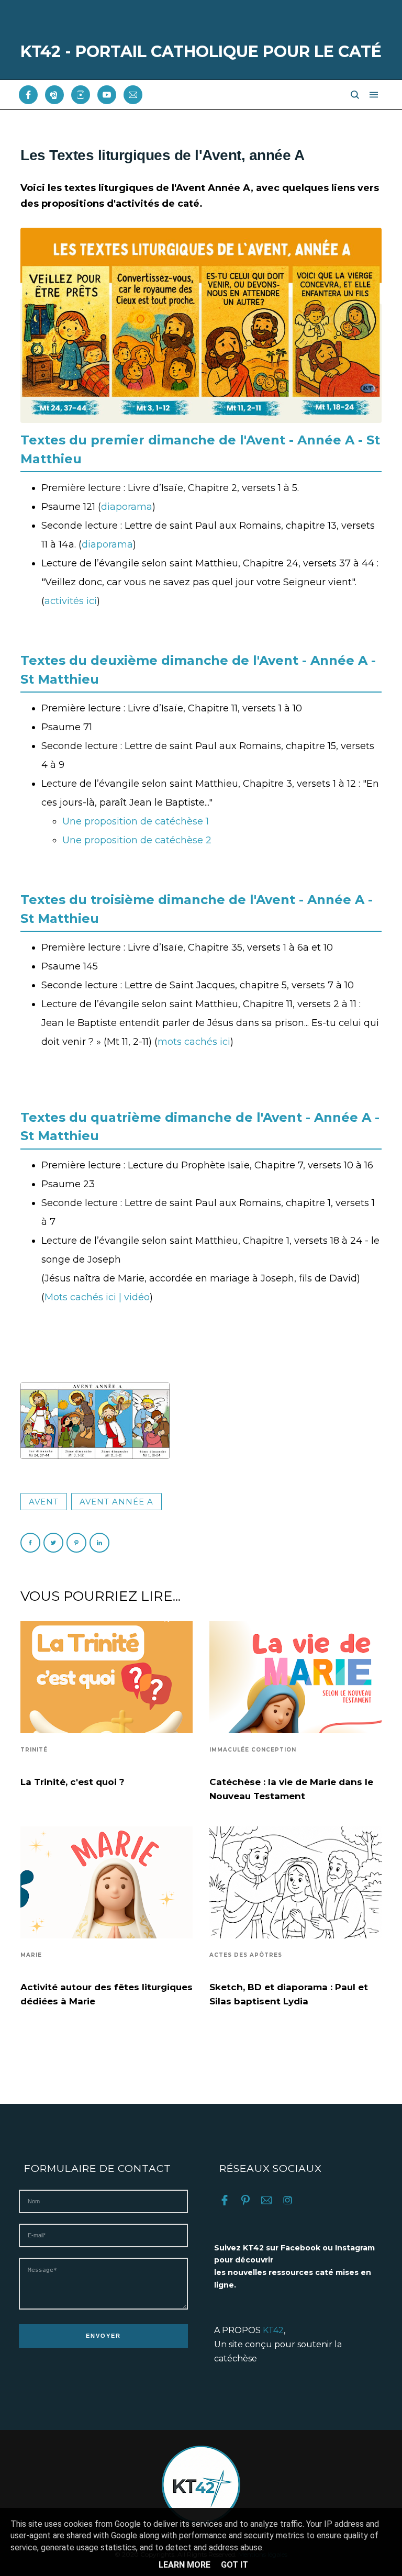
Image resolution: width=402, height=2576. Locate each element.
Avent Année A (116, 1502)
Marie (31, 1955)
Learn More (185, 2565)
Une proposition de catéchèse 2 (137, 840)
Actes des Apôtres (246, 1955)
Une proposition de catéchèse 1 (136, 821)
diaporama (127, 507)
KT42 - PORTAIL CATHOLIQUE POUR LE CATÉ (201, 52)
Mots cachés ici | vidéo (97, 1297)
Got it (234, 2565)
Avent (44, 1502)
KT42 (273, 2330)
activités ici (71, 601)
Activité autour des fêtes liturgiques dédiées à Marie (107, 1994)
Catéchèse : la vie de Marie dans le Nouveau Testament (291, 1789)
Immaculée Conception (253, 1750)
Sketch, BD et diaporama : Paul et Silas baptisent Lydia (289, 1994)
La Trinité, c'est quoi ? (72, 1782)
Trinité (34, 1750)
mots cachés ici (194, 1042)
